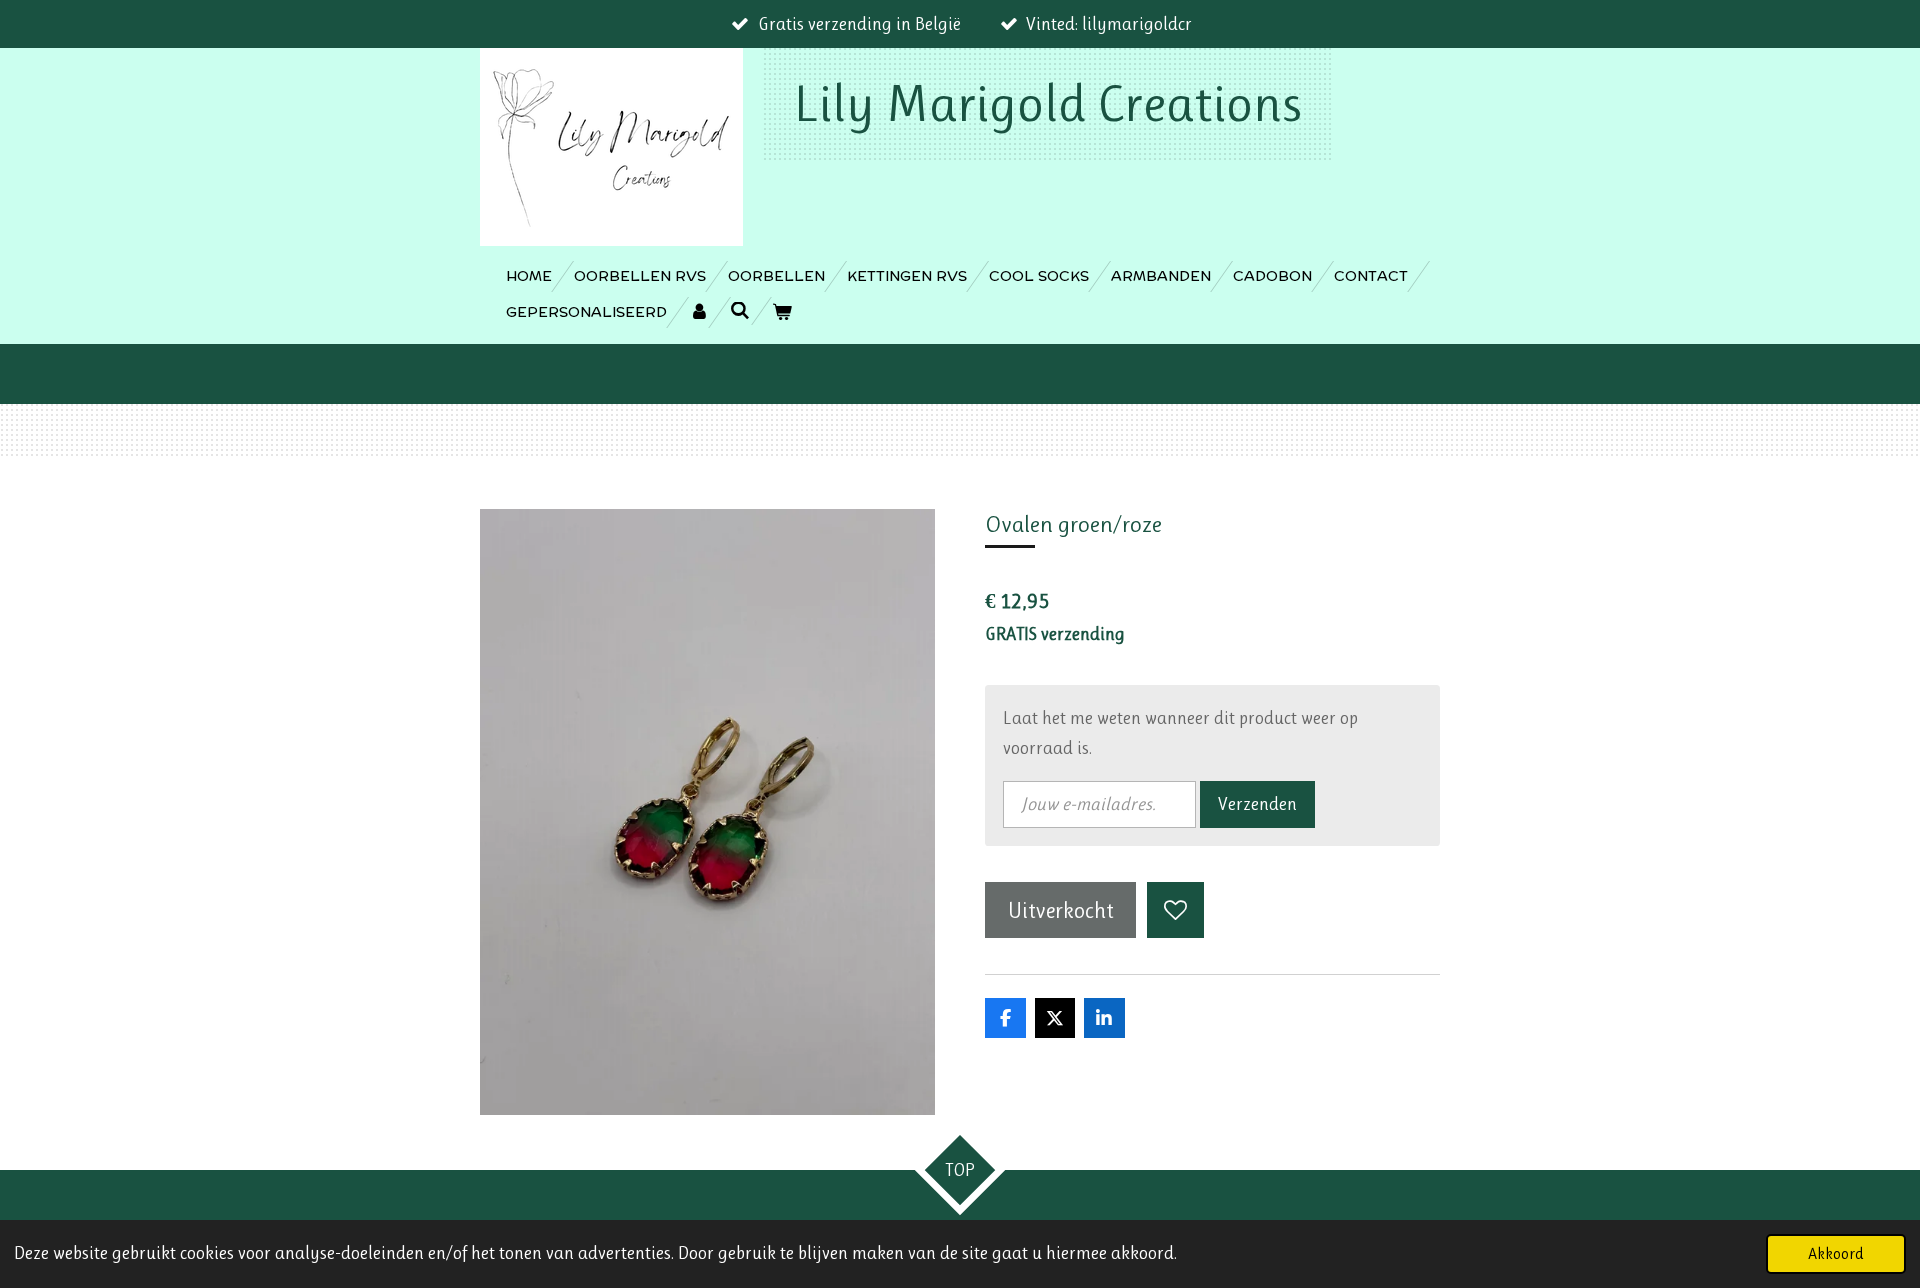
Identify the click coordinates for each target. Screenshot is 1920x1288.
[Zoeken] (741, 311)
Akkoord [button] (1836, 1253)
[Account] (699, 312)
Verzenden (1257, 804)
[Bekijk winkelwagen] (782, 312)
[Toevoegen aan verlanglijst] (1175, 910)
